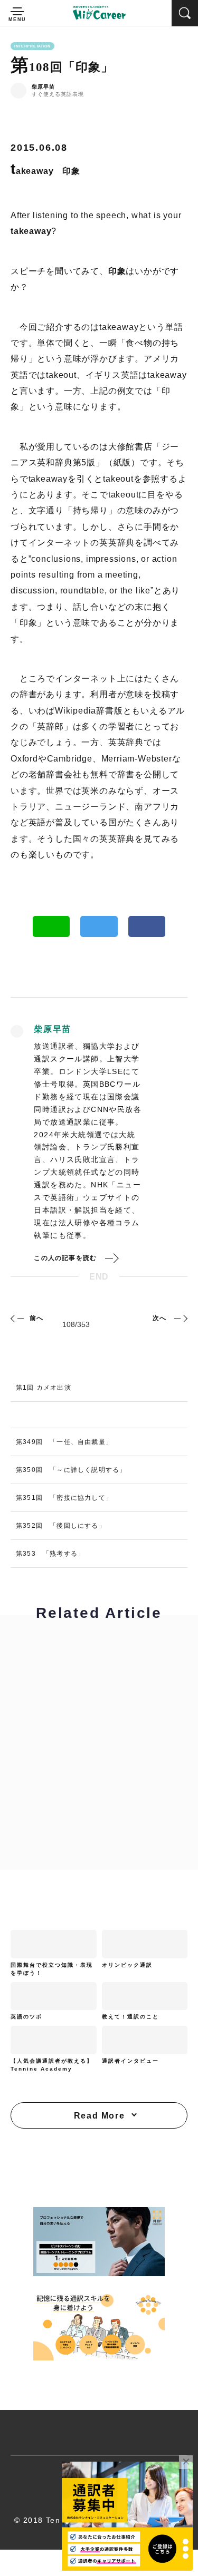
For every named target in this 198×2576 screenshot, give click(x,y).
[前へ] (18, 1318)
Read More (99, 2116)
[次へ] (180, 1318)
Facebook (147, 926)
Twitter (99, 926)
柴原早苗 (43, 87)
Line (51, 926)
